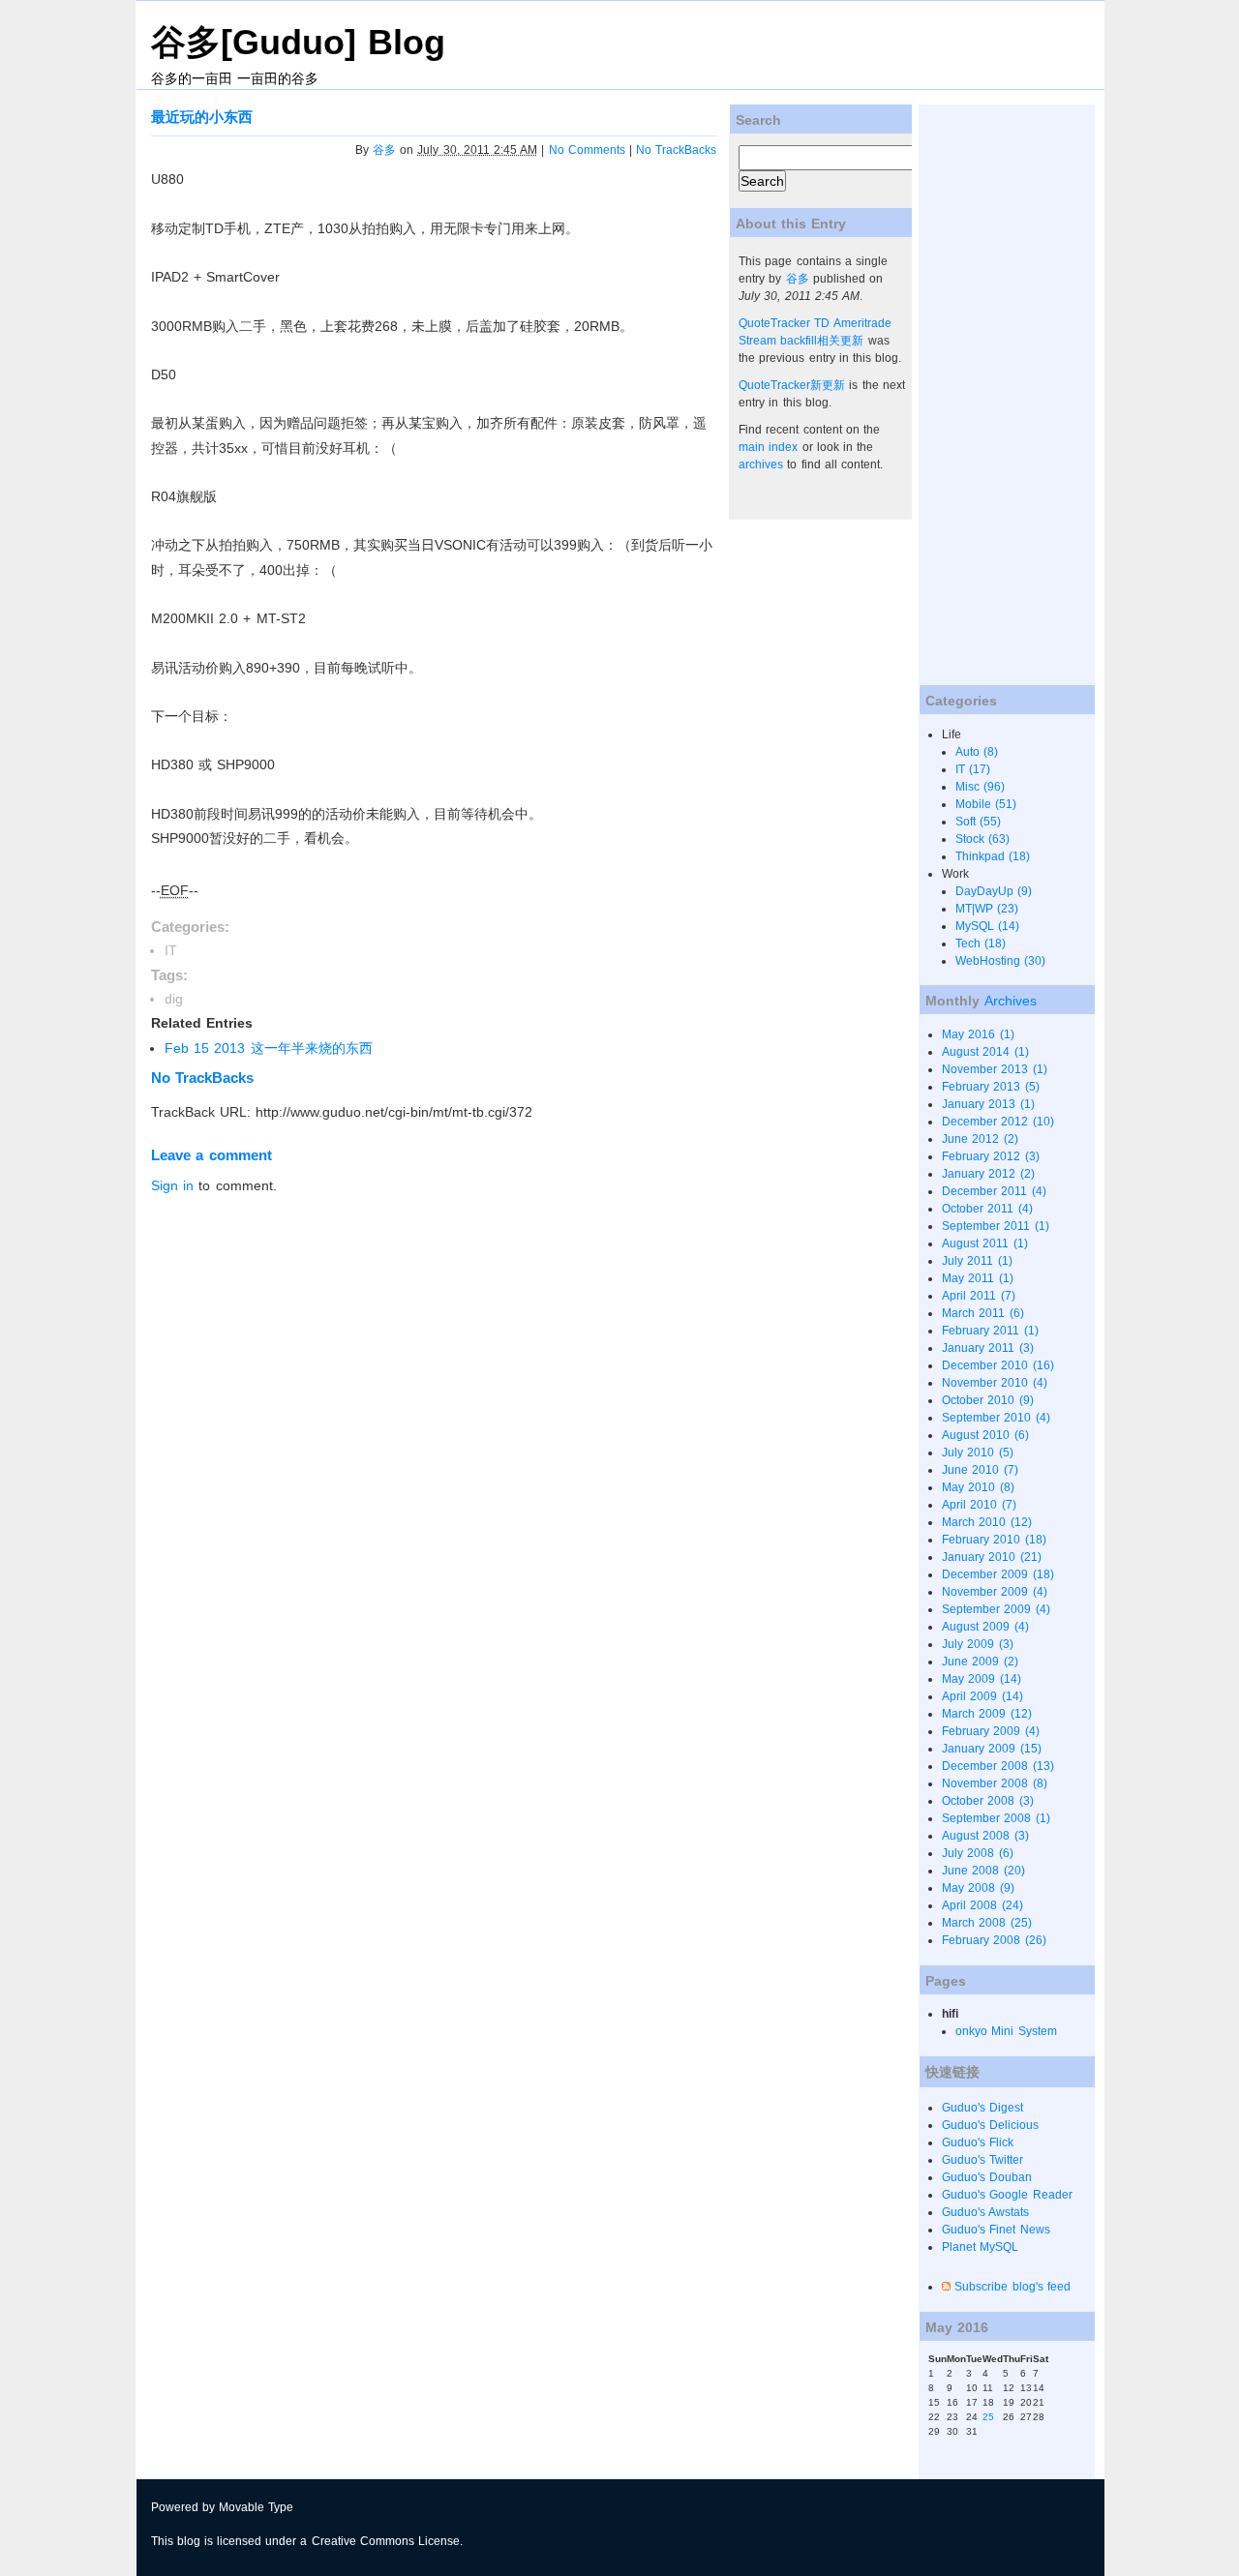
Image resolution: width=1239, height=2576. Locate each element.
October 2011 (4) (987, 1209)
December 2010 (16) (997, 1365)
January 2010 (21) (991, 1557)
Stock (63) (982, 839)
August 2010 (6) (985, 1435)
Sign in (172, 1185)
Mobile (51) (986, 804)
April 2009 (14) (982, 1696)
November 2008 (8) (994, 1783)
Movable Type (256, 2507)
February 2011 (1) (990, 1331)
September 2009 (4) (996, 1609)
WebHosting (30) (1000, 961)
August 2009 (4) (985, 1627)
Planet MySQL (980, 2247)
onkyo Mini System (1006, 2031)
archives (761, 464)
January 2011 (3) (987, 1348)
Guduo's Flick (978, 2142)
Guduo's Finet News (996, 2230)
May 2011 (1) (977, 1278)
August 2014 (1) (985, 1052)
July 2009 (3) (977, 1644)
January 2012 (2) (988, 1174)
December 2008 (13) (997, 1766)
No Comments (587, 150)
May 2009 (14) (981, 1679)
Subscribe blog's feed (1012, 2287)
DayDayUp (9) (994, 891)
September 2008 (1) (996, 1818)
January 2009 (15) (991, 1749)
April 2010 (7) (979, 1505)
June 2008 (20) (983, 1871)
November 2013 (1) (994, 1069)
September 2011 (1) (995, 1226)
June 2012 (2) (980, 1139)
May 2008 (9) (978, 1888)
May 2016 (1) (978, 1034)
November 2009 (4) (994, 1592)
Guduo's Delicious (990, 2125)
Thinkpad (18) (993, 856)
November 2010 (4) (994, 1383)
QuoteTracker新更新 (792, 385)
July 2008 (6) (977, 1853)
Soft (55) (978, 822)
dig (174, 999)
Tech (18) (981, 944)
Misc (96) (980, 787)
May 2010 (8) (978, 1487)
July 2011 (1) (977, 1261)
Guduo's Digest (982, 2108)
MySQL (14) (987, 926)
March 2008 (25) (986, 1923)
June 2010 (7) (980, 1470)
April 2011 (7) (978, 1296)
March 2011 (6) (982, 1313)
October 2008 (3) (987, 1801)
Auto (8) (977, 752)
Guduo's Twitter (982, 2160)
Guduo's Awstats (985, 2212)
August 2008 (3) (985, 1836)
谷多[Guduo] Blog (298, 43)
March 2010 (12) (986, 1522)
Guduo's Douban (987, 2177)
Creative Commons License (386, 2541)
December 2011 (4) (994, 1191)
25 (988, 2417)
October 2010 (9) (987, 1400)
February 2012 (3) (990, 1156)
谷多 (384, 150)
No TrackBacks (676, 150)
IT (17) (973, 769)
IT (171, 950)
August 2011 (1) (984, 1243)
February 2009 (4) (990, 1731)
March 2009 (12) (986, 1714)
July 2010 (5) (977, 1453)
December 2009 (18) (997, 1574)
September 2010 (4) (996, 1418)
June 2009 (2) (980, 1662)
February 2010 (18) (994, 1540)
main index (768, 447)
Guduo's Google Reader (1007, 2195)
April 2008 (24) (982, 1905)
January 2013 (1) (988, 1104)
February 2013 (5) (990, 1087)
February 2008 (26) (994, 1940)
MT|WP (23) (987, 909)
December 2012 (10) (997, 1122)
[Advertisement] (996, 395)
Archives (1011, 1001)
